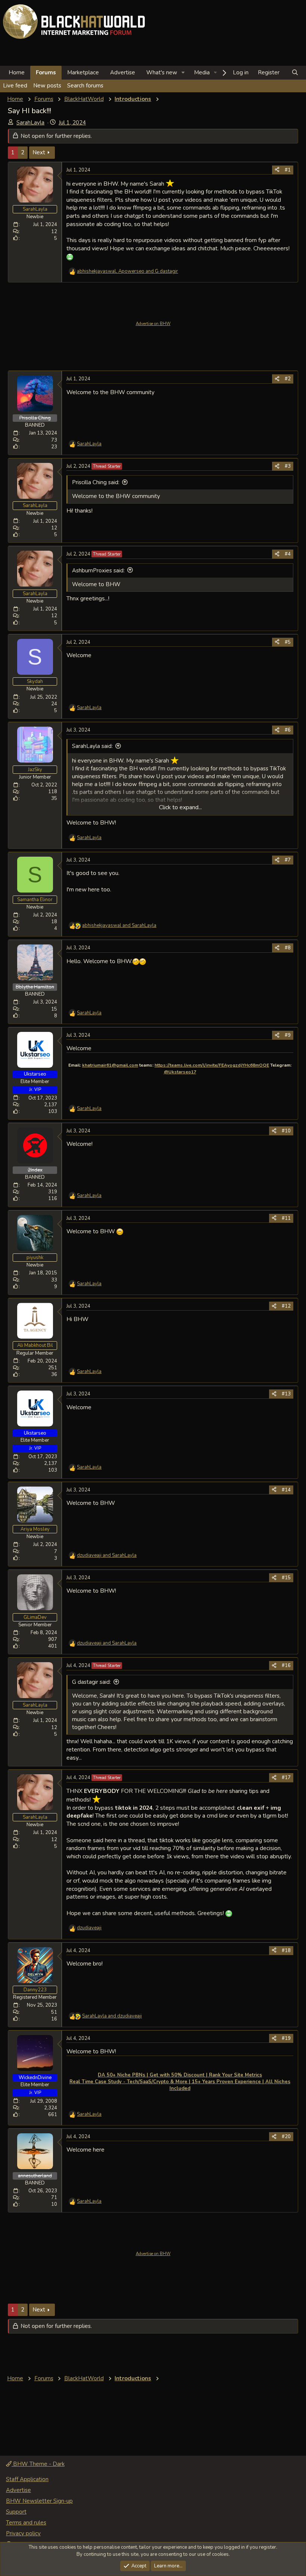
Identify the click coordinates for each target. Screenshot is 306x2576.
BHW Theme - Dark (38, 2464)
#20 (286, 2137)
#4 (288, 554)
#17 (286, 1778)
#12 (286, 1306)
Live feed (15, 86)
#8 (288, 948)
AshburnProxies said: (98, 570)
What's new (162, 72)
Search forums (85, 86)
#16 (286, 1666)
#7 (288, 860)
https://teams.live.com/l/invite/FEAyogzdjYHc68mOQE (212, 1065)
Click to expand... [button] (180, 807)
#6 (288, 730)
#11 (286, 1218)
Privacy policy (23, 2533)
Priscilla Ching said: (96, 482)
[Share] (277, 170)
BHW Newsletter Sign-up (39, 2501)
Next (39, 152)
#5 (288, 642)
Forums (46, 72)
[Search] (295, 73)
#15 (286, 1578)
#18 (286, 1951)
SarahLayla (30, 123)
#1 (288, 170)
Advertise (123, 72)
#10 (286, 1131)
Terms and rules (26, 2523)
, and (127, 271)
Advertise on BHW (153, 324)
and (119, 925)
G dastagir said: (91, 1682)
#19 (286, 2038)
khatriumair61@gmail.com (110, 1065)
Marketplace (83, 72)
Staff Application (27, 2479)
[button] (183, 73)
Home (17, 72)
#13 (286, 1394)
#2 (288, 379)
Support (16, 2512)
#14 (286, 1490)
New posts (47, 86)
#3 (288, 466)
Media (202, 72)
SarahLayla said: (92, 746)
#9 (288, 1035)
